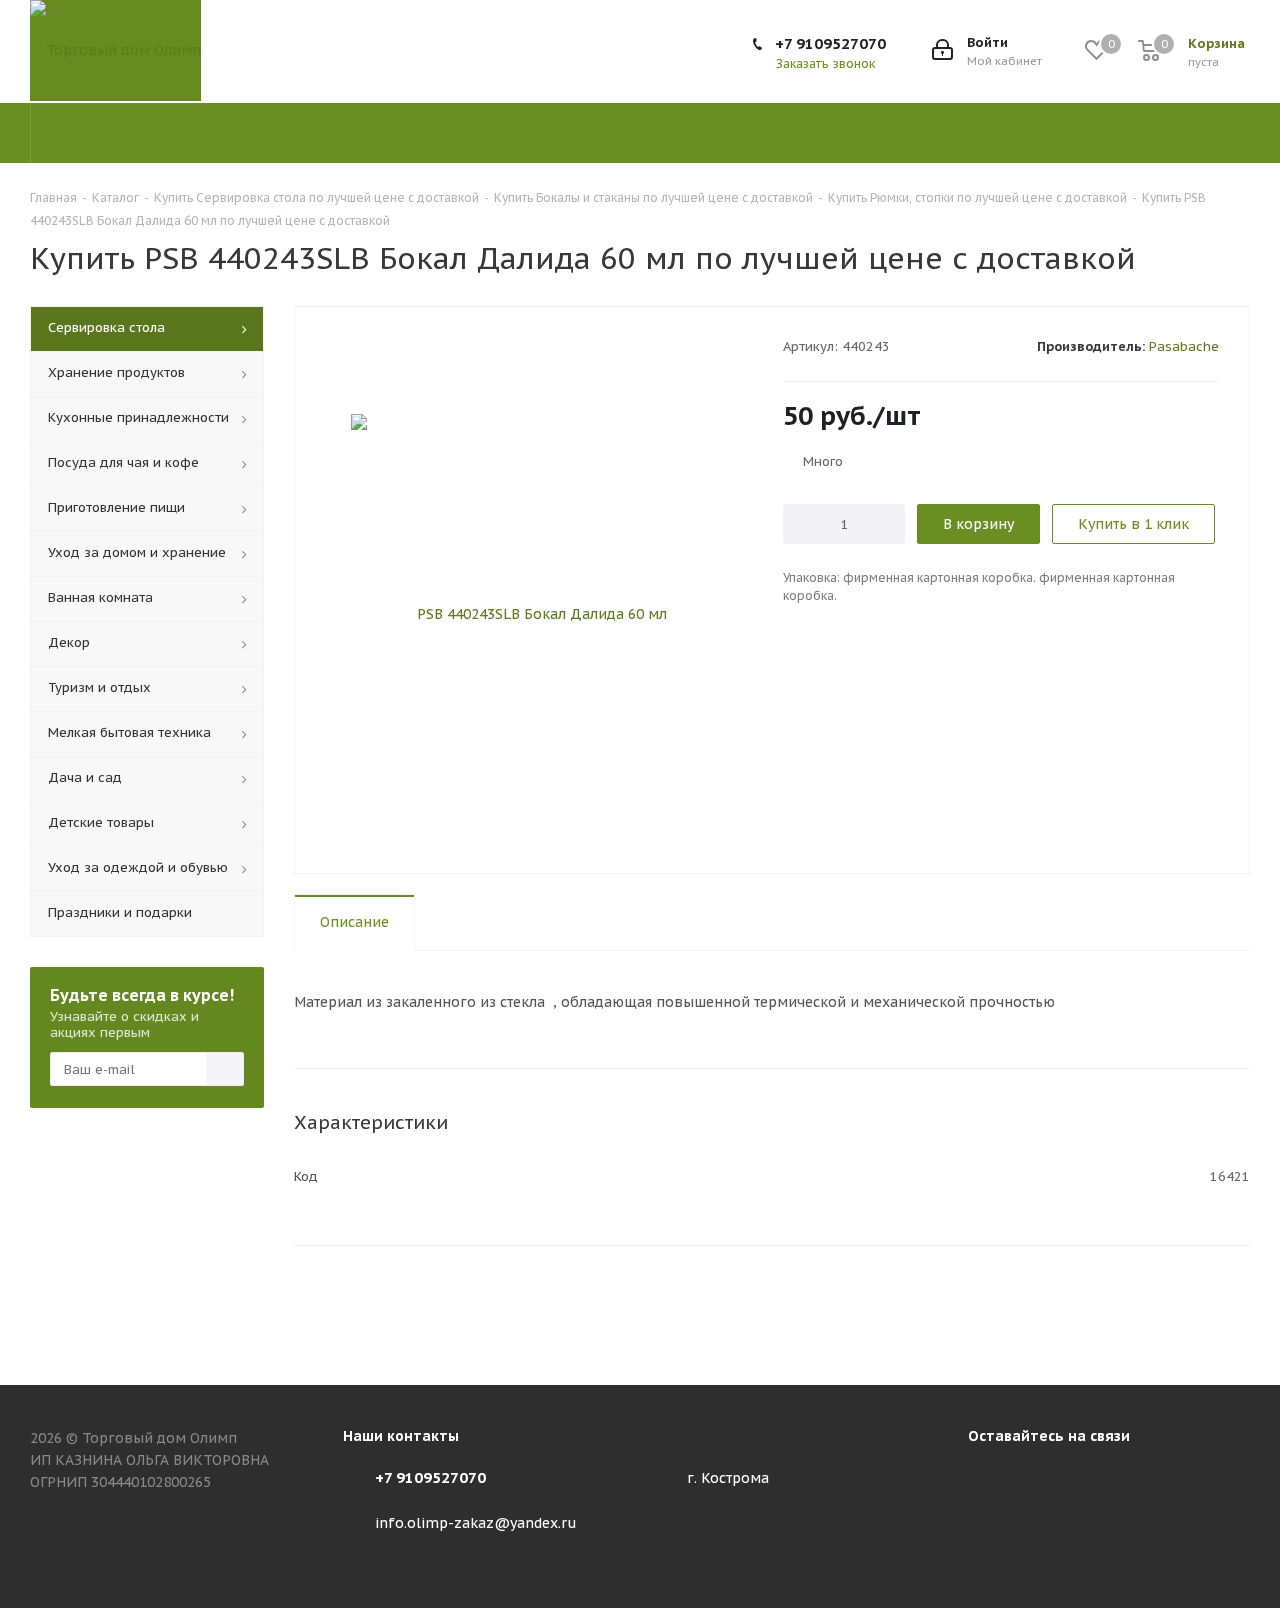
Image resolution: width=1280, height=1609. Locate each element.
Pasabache (1184, 346)
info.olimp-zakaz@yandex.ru (476, 1523)
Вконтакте (988, 1481)
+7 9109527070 (830, 43)
